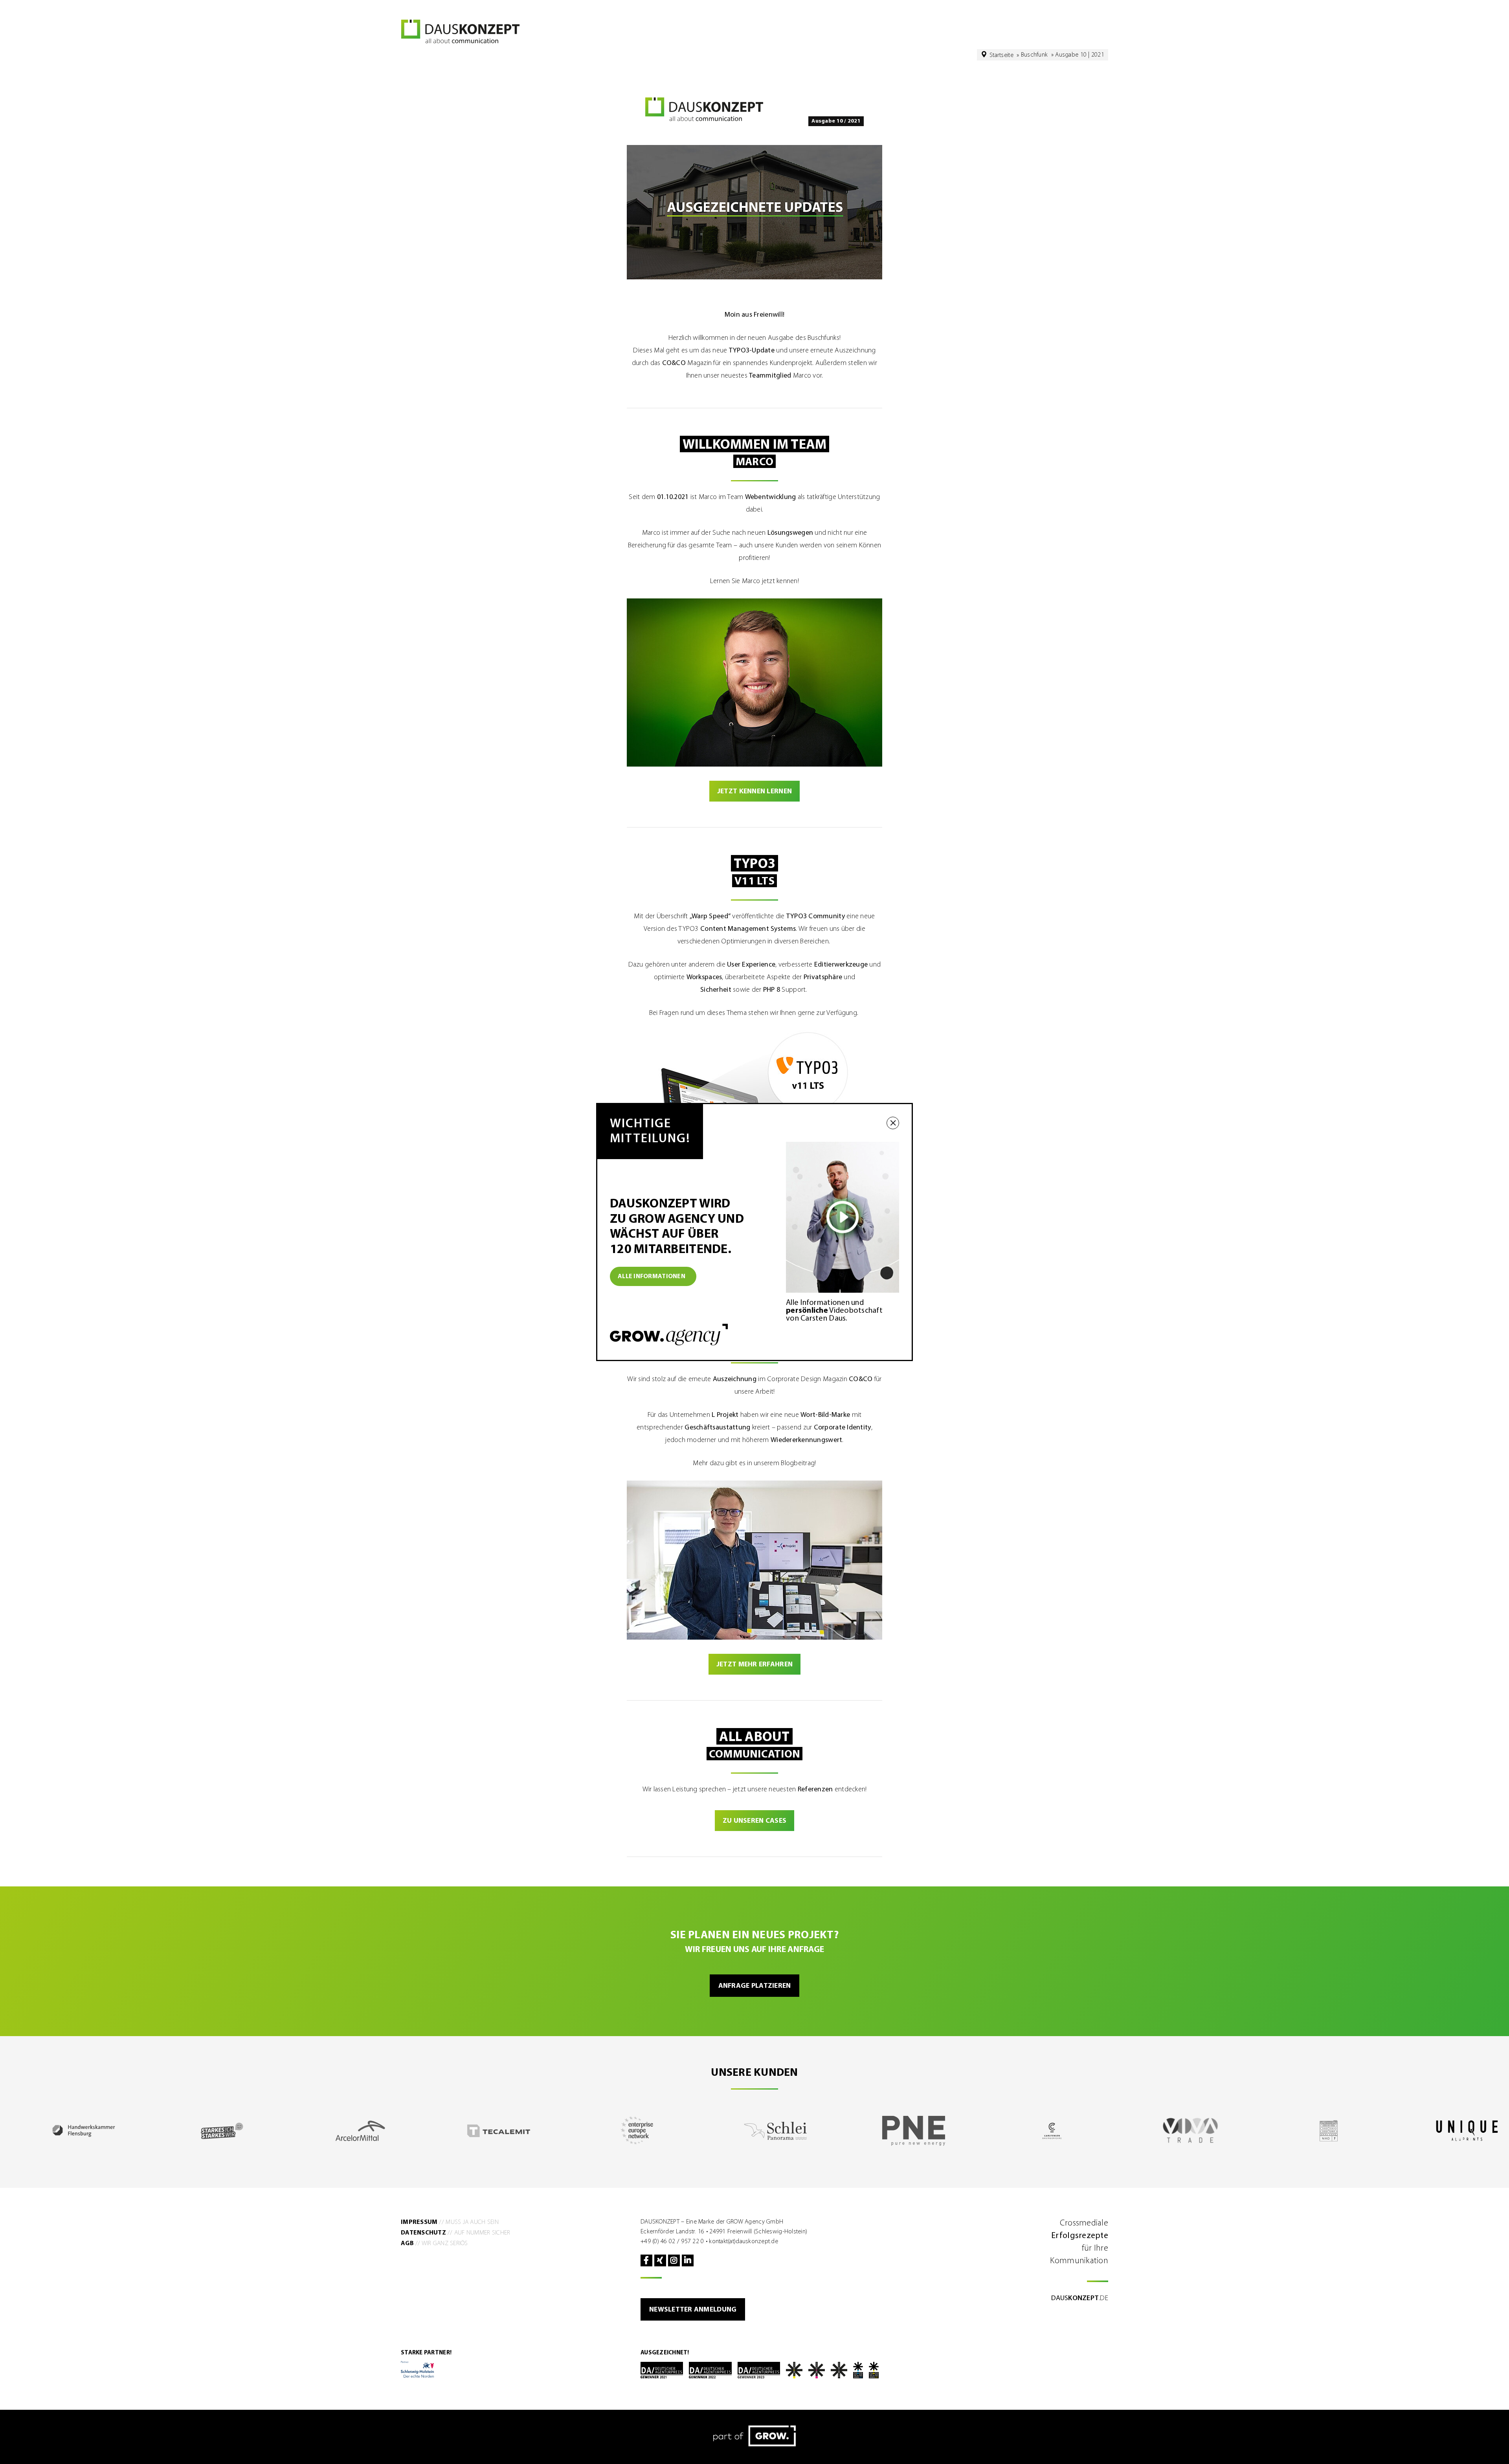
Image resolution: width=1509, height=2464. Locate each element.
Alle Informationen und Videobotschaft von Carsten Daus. (834, 1311)
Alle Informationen (652, 1277)
